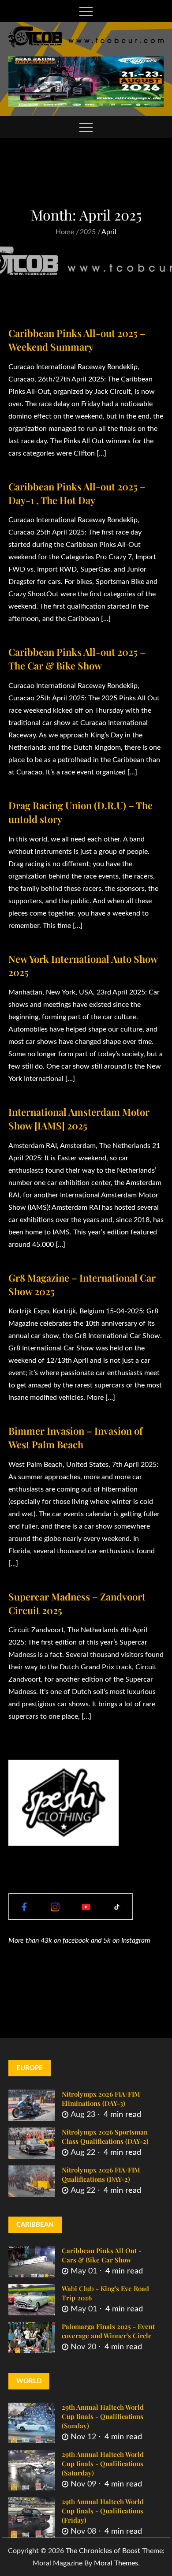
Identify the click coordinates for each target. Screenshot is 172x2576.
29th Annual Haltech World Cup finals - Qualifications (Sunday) (103, 2416)
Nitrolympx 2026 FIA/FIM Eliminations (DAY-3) (101, 2099)
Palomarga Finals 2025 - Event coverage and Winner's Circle (108, 2331)
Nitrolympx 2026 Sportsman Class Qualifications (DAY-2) (105, 2137)
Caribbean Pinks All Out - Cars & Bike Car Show (102, 2255)
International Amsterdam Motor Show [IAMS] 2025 (79, 1119)
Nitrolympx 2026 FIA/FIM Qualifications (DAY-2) (101, 2174)
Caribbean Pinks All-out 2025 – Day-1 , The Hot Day (77, 493)
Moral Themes (116, 2563)
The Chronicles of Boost (103, 2551)
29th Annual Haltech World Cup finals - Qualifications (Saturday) (103, 2464)
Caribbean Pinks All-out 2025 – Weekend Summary (77, 340)
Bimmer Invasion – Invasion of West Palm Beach (76, 1438)
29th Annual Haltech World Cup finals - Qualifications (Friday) (103, 2511)
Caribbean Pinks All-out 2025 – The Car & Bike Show (77, 659)
